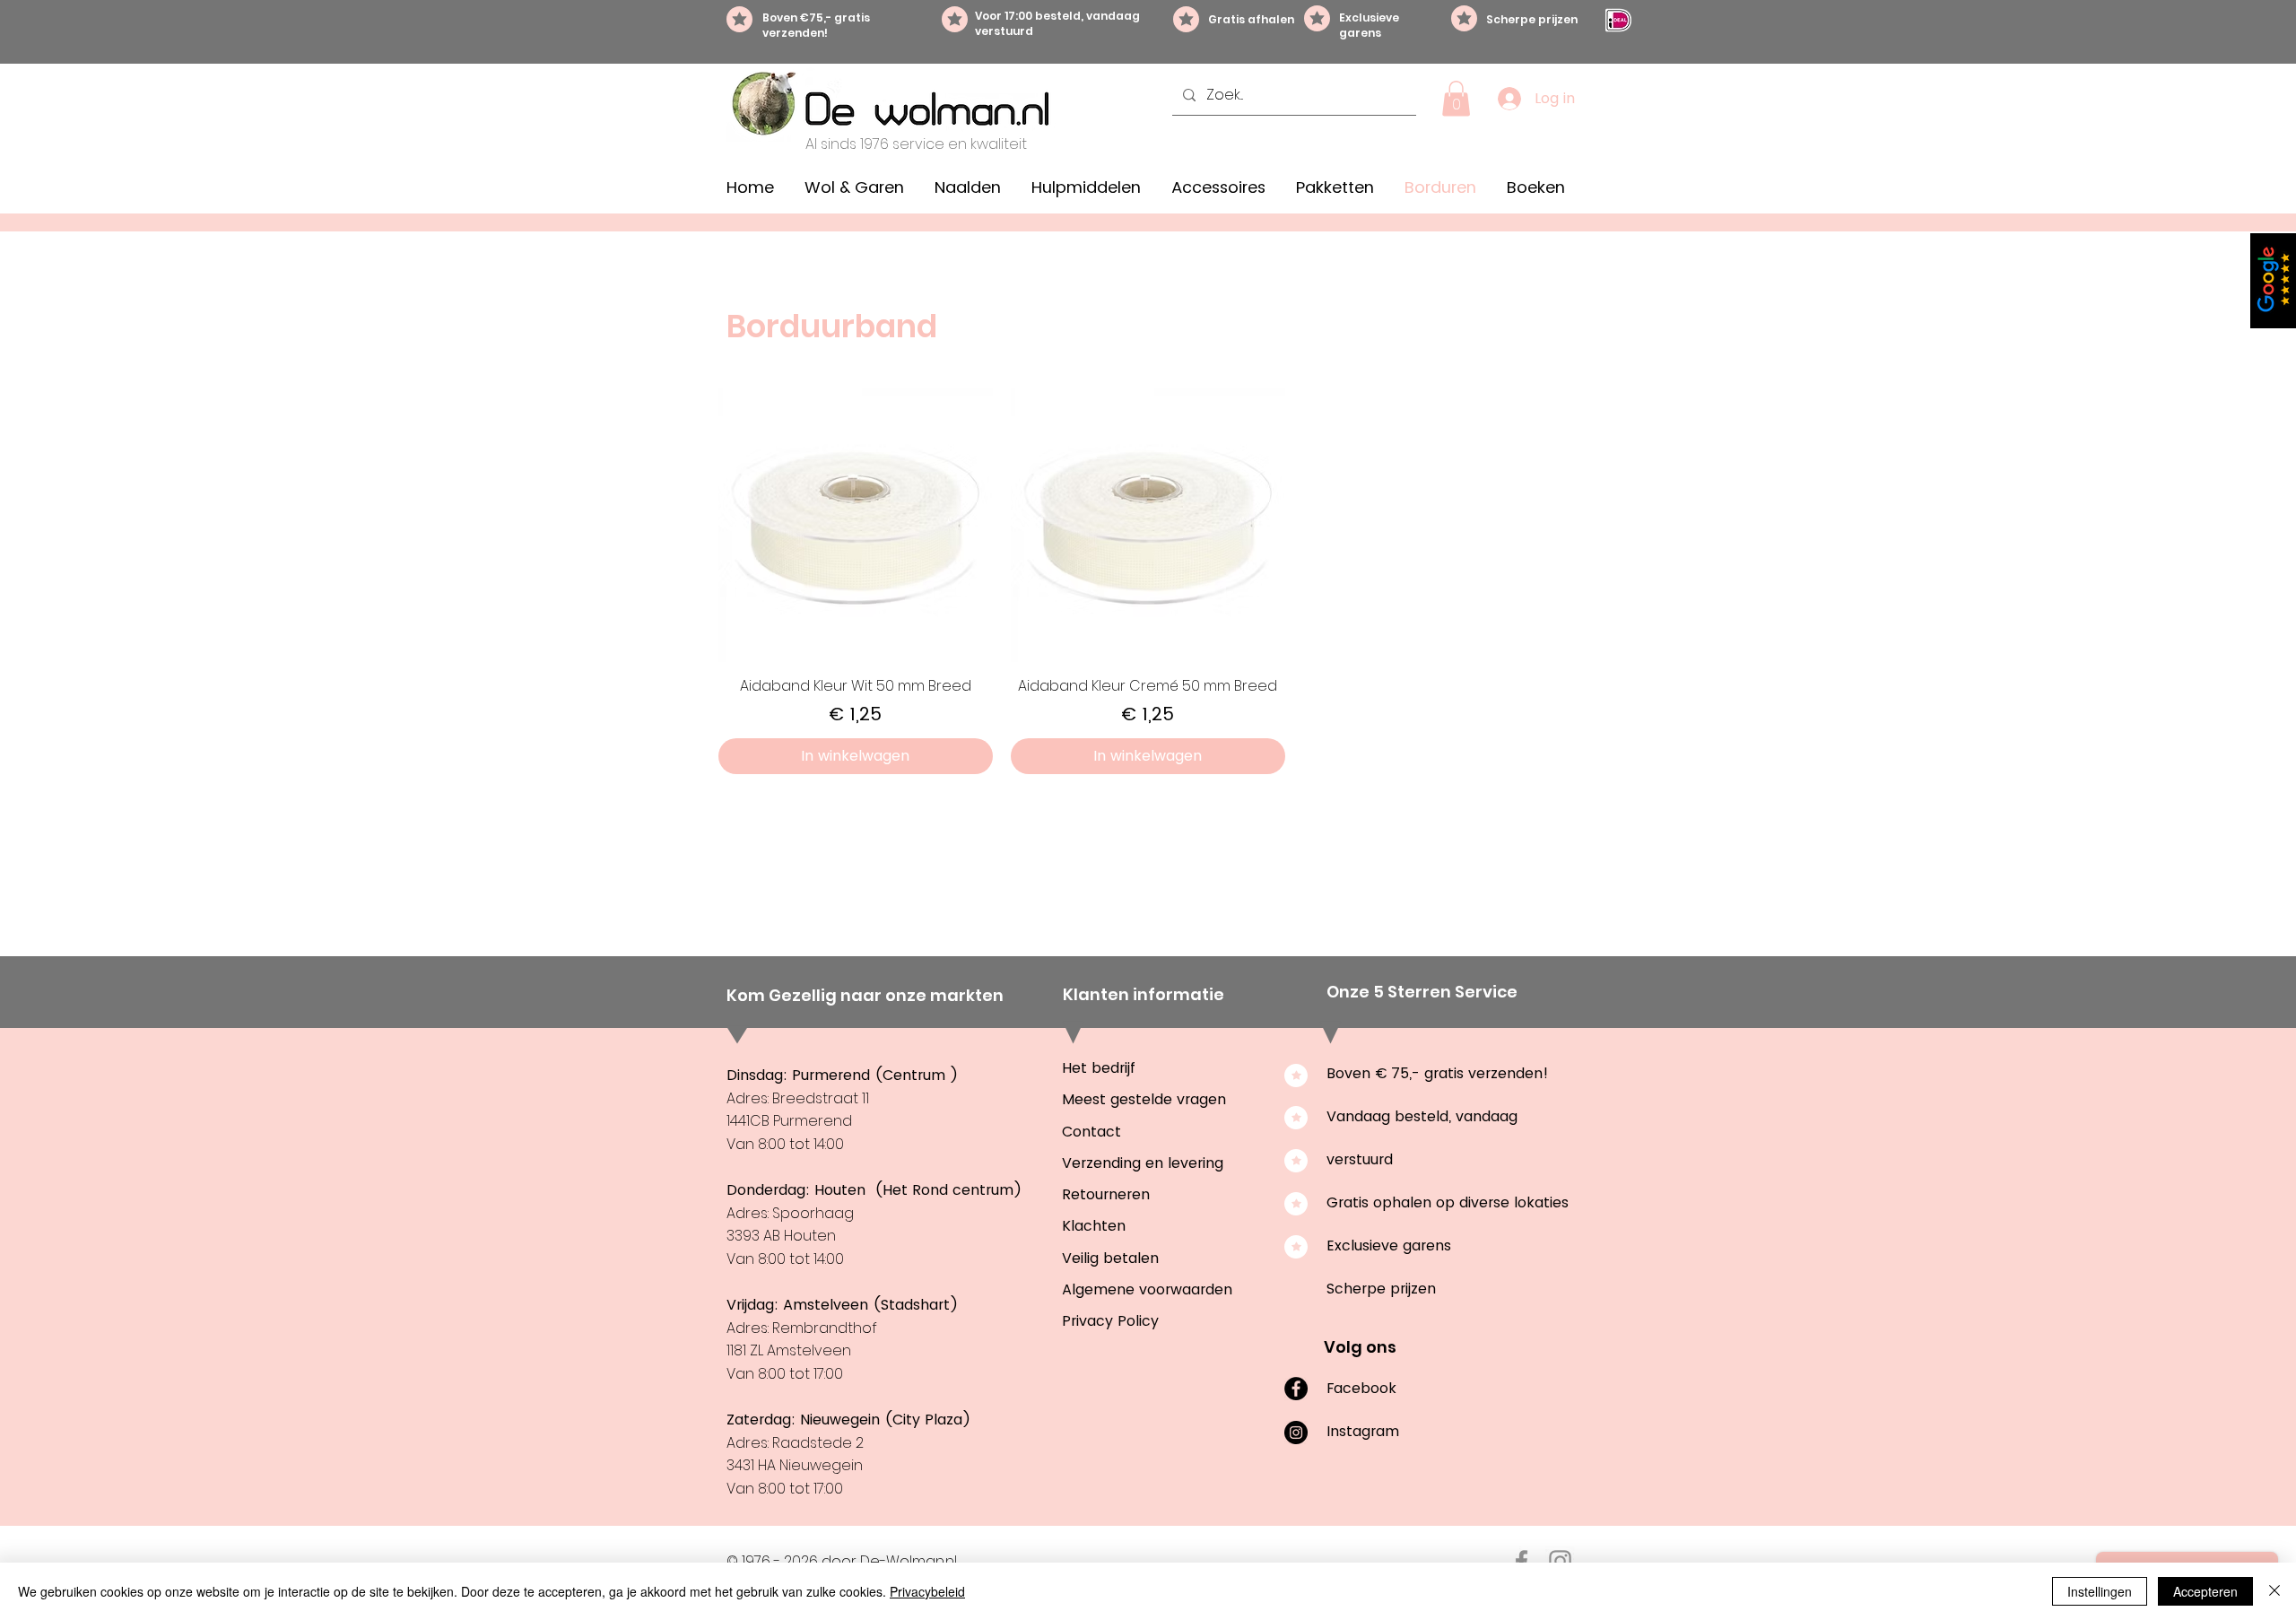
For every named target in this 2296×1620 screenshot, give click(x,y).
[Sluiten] (2274, 1591)
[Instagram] (1296, 1433)
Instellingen (2100, 1591)
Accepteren (2205, 1591)
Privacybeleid (927, 1591)
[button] (1456, 98)
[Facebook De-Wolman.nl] (1522, 1561)
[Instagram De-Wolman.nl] (1560, 1561)
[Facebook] (1296, 1389)
